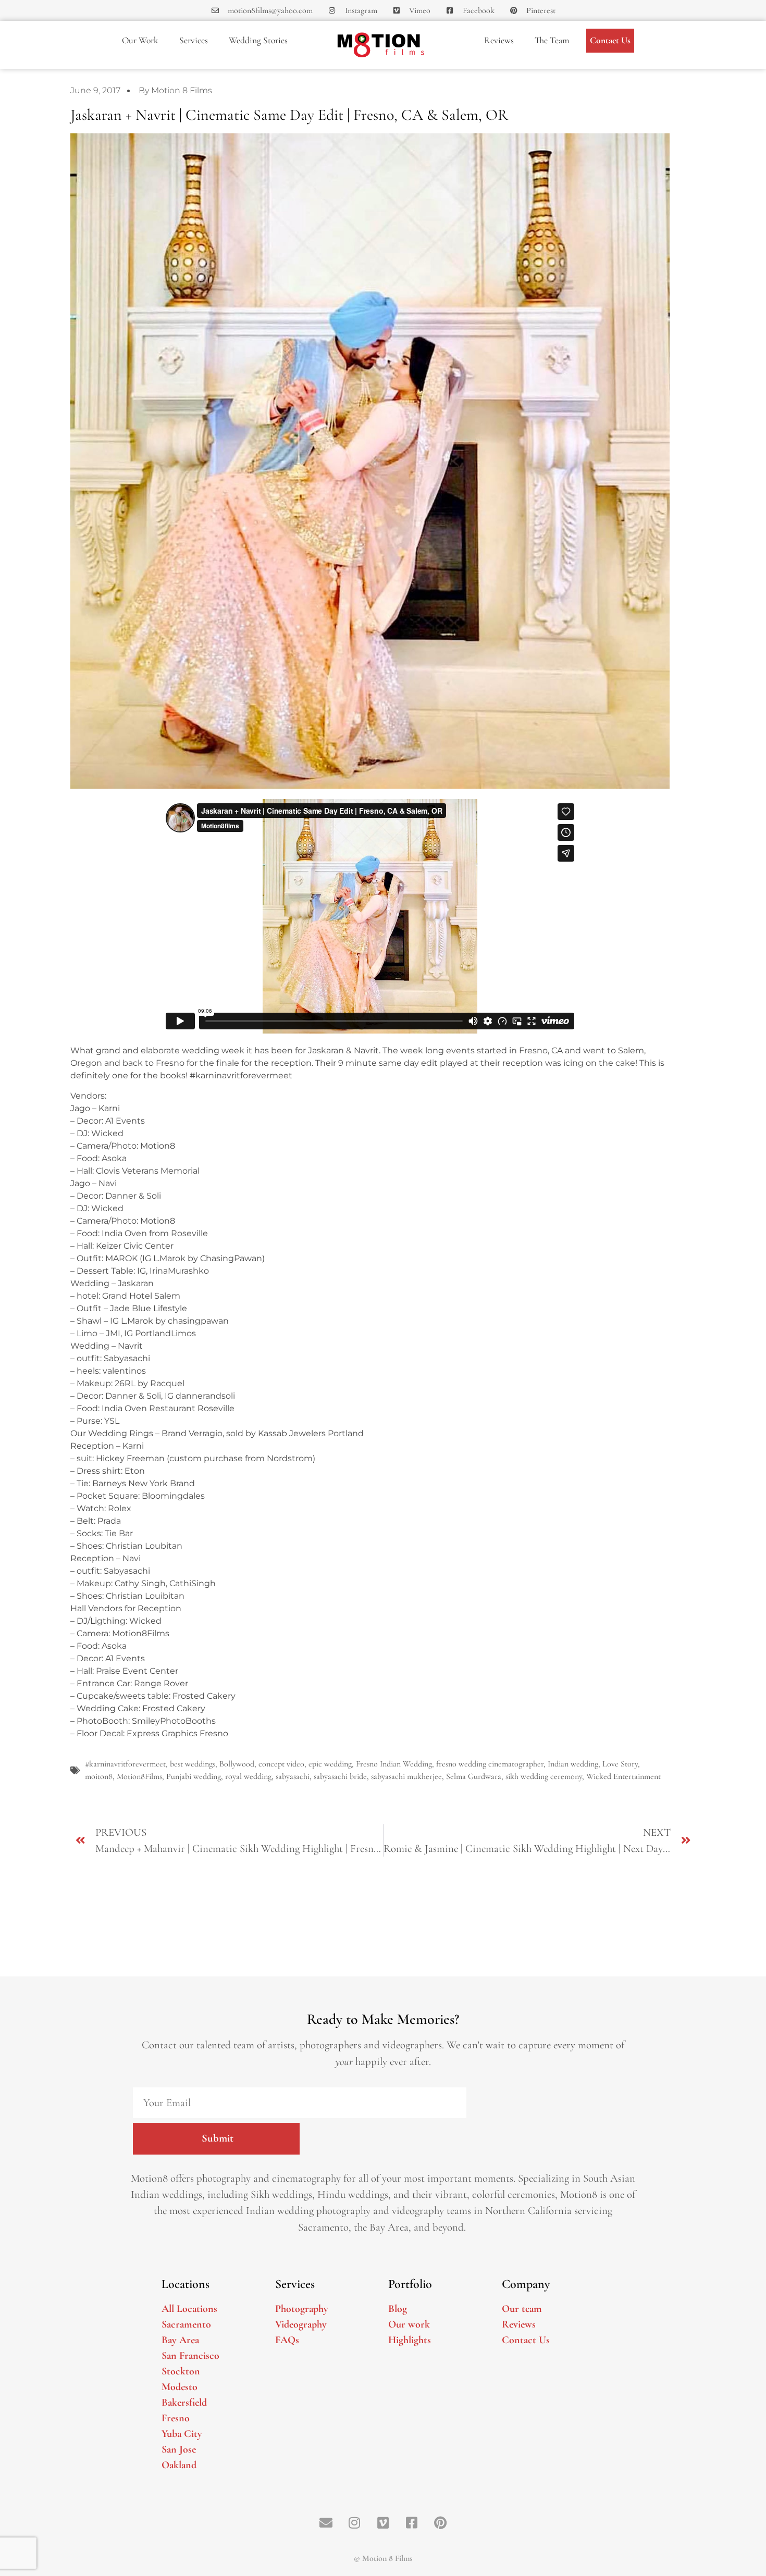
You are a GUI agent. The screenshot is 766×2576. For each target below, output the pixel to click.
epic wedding (330, 1764)
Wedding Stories (258, 40)
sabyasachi (293, 1776)
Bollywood (237, 1764)
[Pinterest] (440, 2522)
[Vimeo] (383, 2522)
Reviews (499, 40)
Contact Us (610, 40)
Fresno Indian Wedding (394, 1764)
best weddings (193, 1764)
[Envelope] (326, 2522)
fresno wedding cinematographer (490, 1764)
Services (194, 40)
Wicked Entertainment (623, 1776)
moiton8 (99, 1776)
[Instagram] (354, 2522)
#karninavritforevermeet (125, 1764)
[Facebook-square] (412, 2522)
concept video (281, 1764)
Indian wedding (573, 1764)
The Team (552, 40)
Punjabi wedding (194, 1776)
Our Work (140, 40)
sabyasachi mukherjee (406, 1776)
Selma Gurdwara (474, 1776)
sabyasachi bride (340, 1776)
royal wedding (248, 1776)
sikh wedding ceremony (544, 1776)
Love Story (620, 1764)
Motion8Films (139, 1776)
